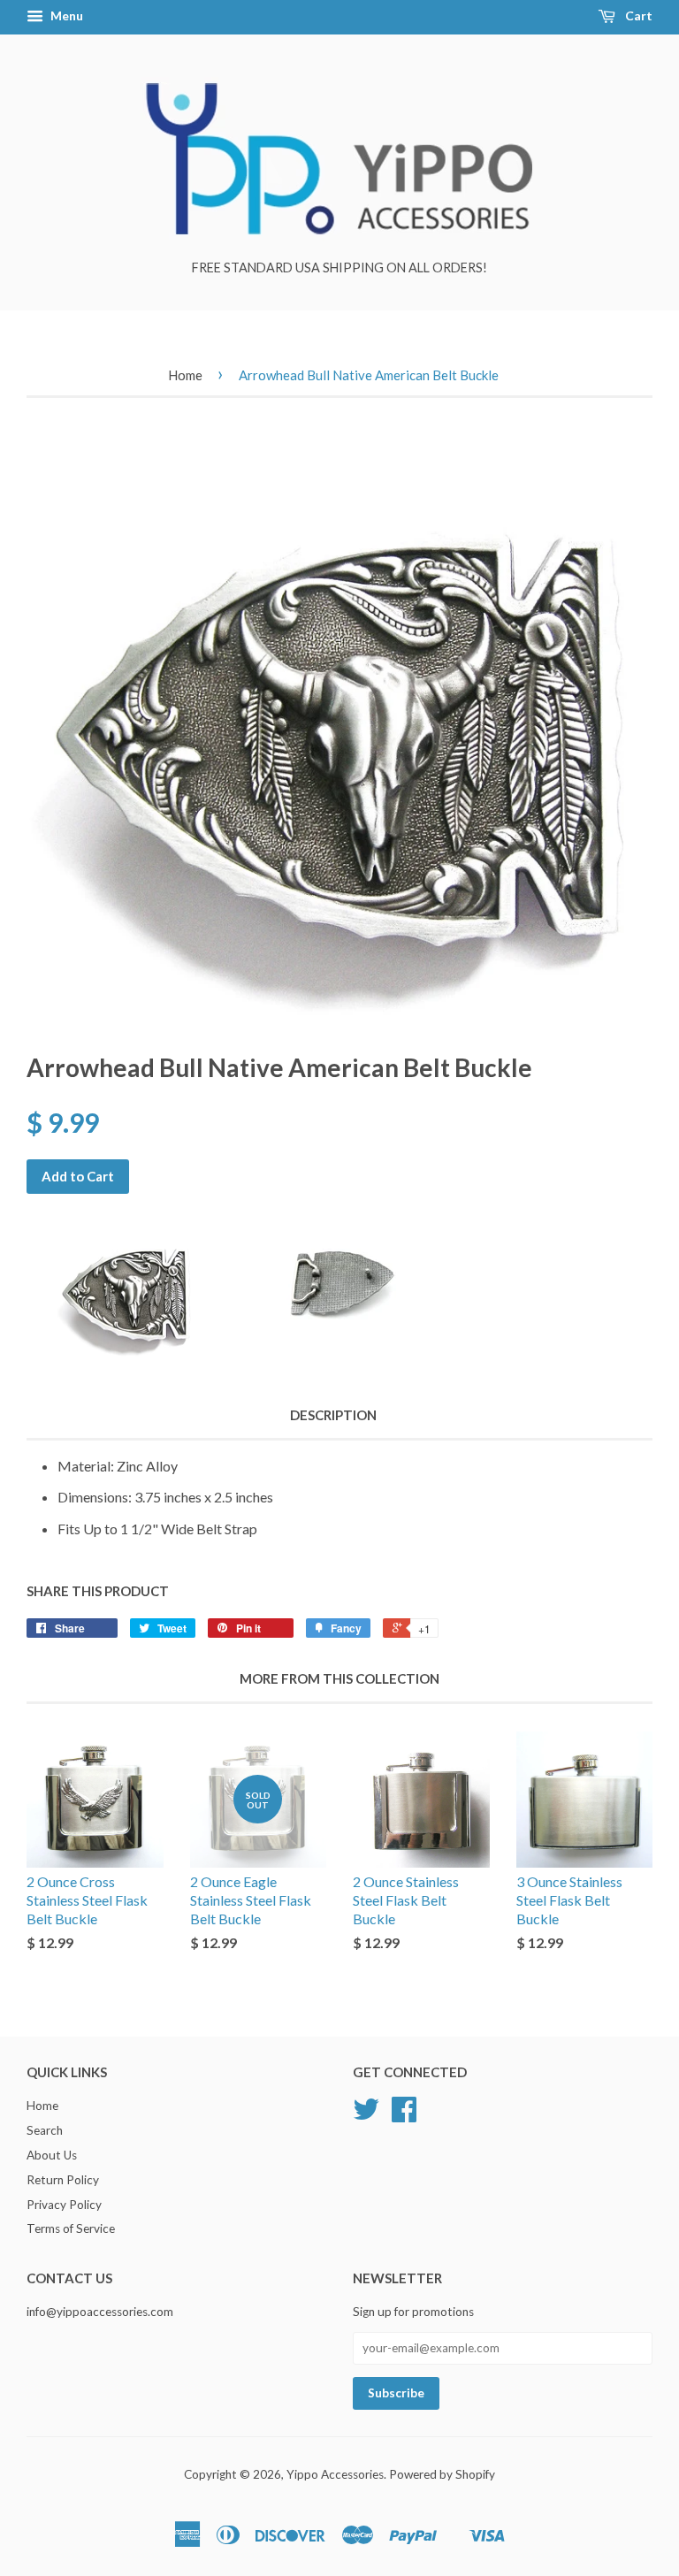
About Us (52, 2155)
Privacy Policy (64, 2205)
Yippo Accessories (335, 2474)
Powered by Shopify (442, 2474)
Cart (637, 15)
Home (185, 375)
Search (45, 2130)
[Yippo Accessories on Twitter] (366, 2115)
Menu (65, 15)
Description (333, 1415)
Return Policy (63, 2180)
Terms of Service (71, 2228)
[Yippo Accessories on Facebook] (404, 2115)
